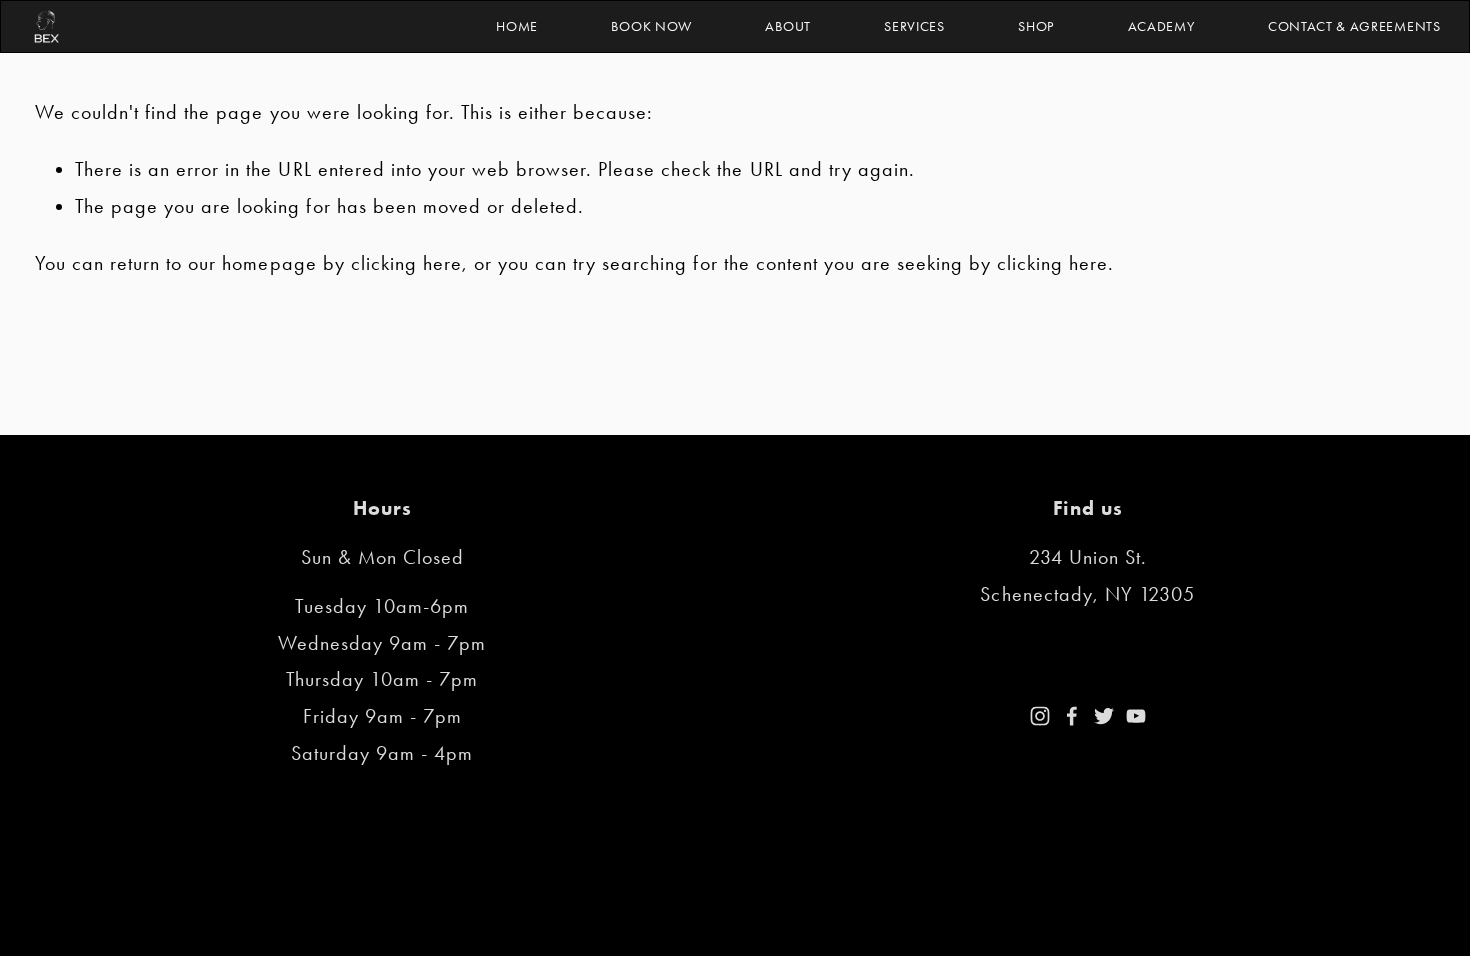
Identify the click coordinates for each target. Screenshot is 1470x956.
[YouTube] (1136, 716)
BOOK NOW (651, 26)
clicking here (406, 263)
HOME (517, 26)
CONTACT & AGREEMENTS (1354, 26)
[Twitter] (1104, 716)
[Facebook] (1072, 716)
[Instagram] (1040, 716)
